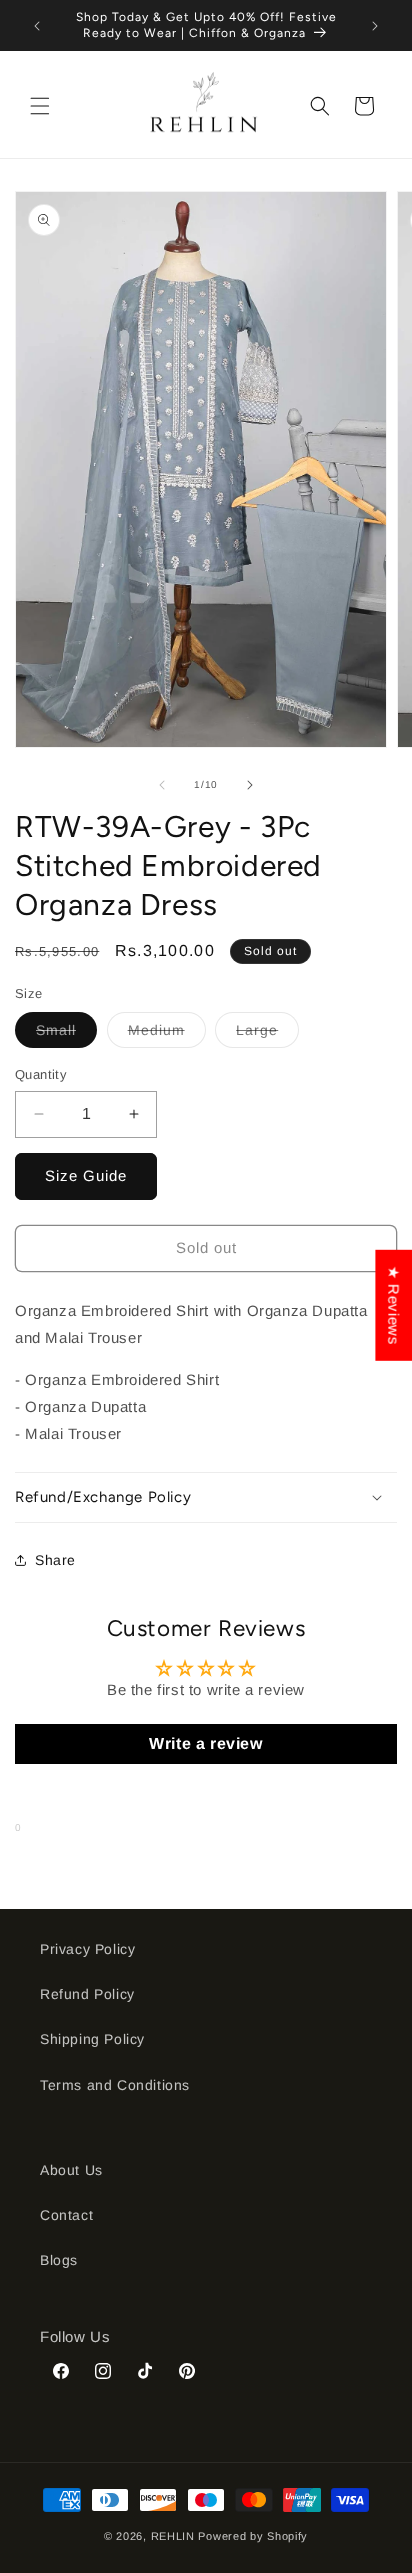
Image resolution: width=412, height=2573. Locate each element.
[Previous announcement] (37, 26)
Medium (167, 1034)
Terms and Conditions (115, 2085)
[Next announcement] (375, 26)
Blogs (59, 2260)
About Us (71, 2170)
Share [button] (55, 1560)
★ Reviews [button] (393, 1304)
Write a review (205, 1743)
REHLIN (173, 2536)
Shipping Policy (92, 2039)
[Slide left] (162, 785)
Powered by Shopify (253, 2536)
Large (267, 1034)
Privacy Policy (87, 1949)
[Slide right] (250, 785)
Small (66, 1034)
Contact (66, 2215)
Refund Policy (87, 1994)
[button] (40, 106)
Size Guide (86, 1175)
